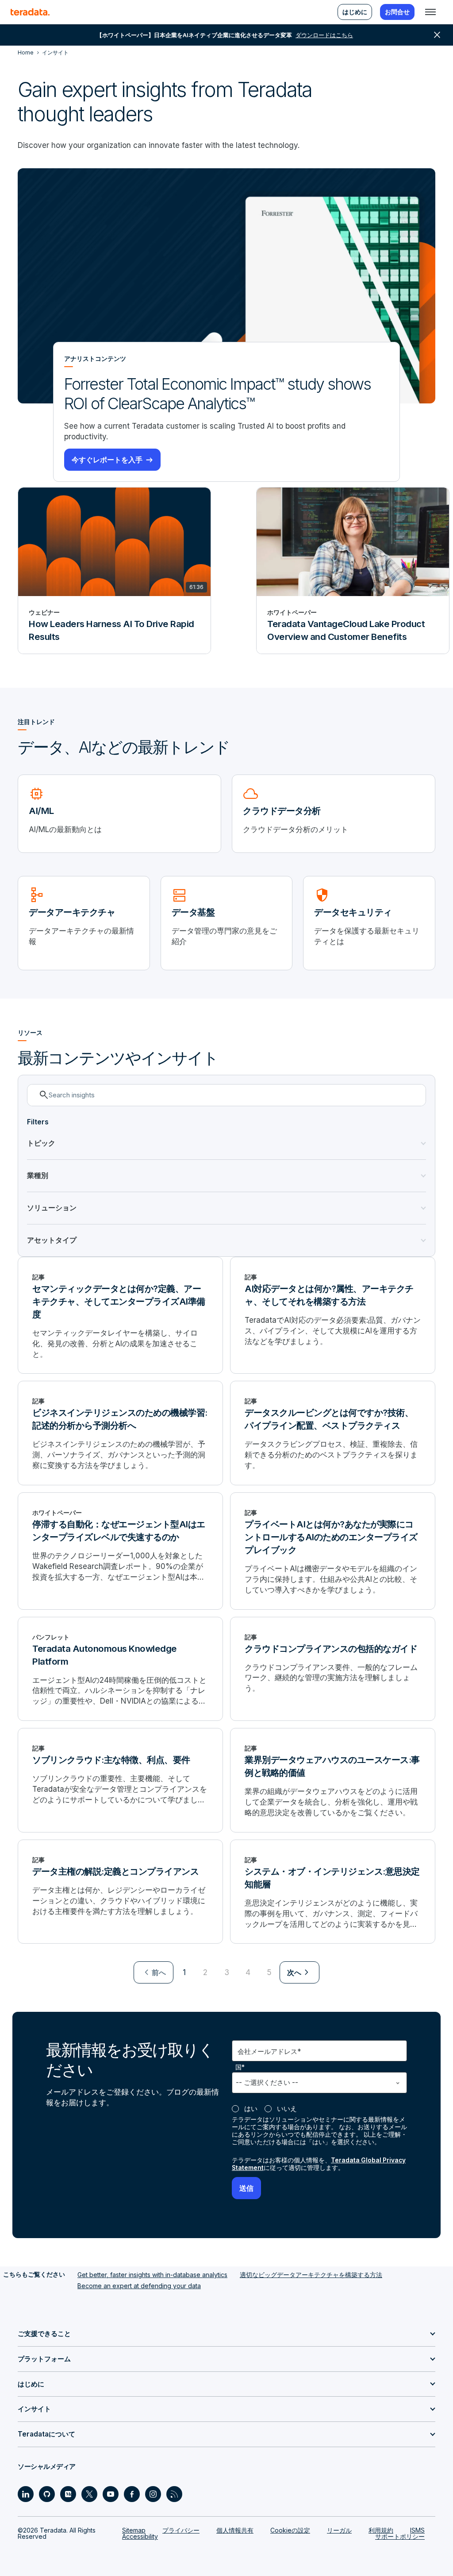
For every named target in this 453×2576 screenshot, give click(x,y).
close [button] (437, 35)
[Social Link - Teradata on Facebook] (132, 2494)
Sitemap (134, 2530)
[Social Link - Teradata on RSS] (174, 2494)
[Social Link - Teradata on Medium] (68, 2494)
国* (240, 2067)
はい (251, 2109)
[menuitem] (154, 1972)
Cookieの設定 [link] (290, 2530)
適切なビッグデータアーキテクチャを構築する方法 (311, 2275)
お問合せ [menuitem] (397, 12)
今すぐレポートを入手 (107, 460)
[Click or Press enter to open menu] (430, 12)
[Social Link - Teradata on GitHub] (47, 2494)
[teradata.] (30, 12)
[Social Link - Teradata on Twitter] (89, 2494)
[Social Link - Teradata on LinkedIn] (26, 2494)
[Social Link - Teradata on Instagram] (153, 2494)
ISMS (417, 2530)
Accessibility (140, 2536)
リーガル (339, 2530)
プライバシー (181, 2530)
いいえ (287, 2109)
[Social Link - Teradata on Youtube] (111, 2494)
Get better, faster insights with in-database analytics (152, 2275)
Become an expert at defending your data (139, 2286)
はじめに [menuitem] (355, 12)
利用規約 (381, 2530)
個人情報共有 (235, 2530)
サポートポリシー (400, 2536)
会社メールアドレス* (269, 2051)
